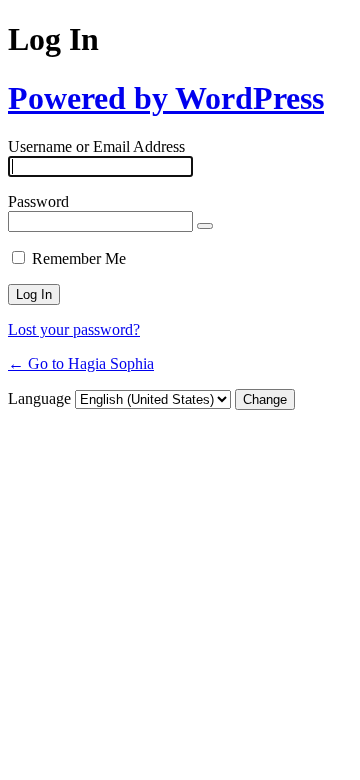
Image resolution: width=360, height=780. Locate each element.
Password (38, 201)
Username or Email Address (96, 146)
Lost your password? (74, 329)
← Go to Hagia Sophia (81, 363)
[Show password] (205, 226)
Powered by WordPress (166, 98)
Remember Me (79, 258)
